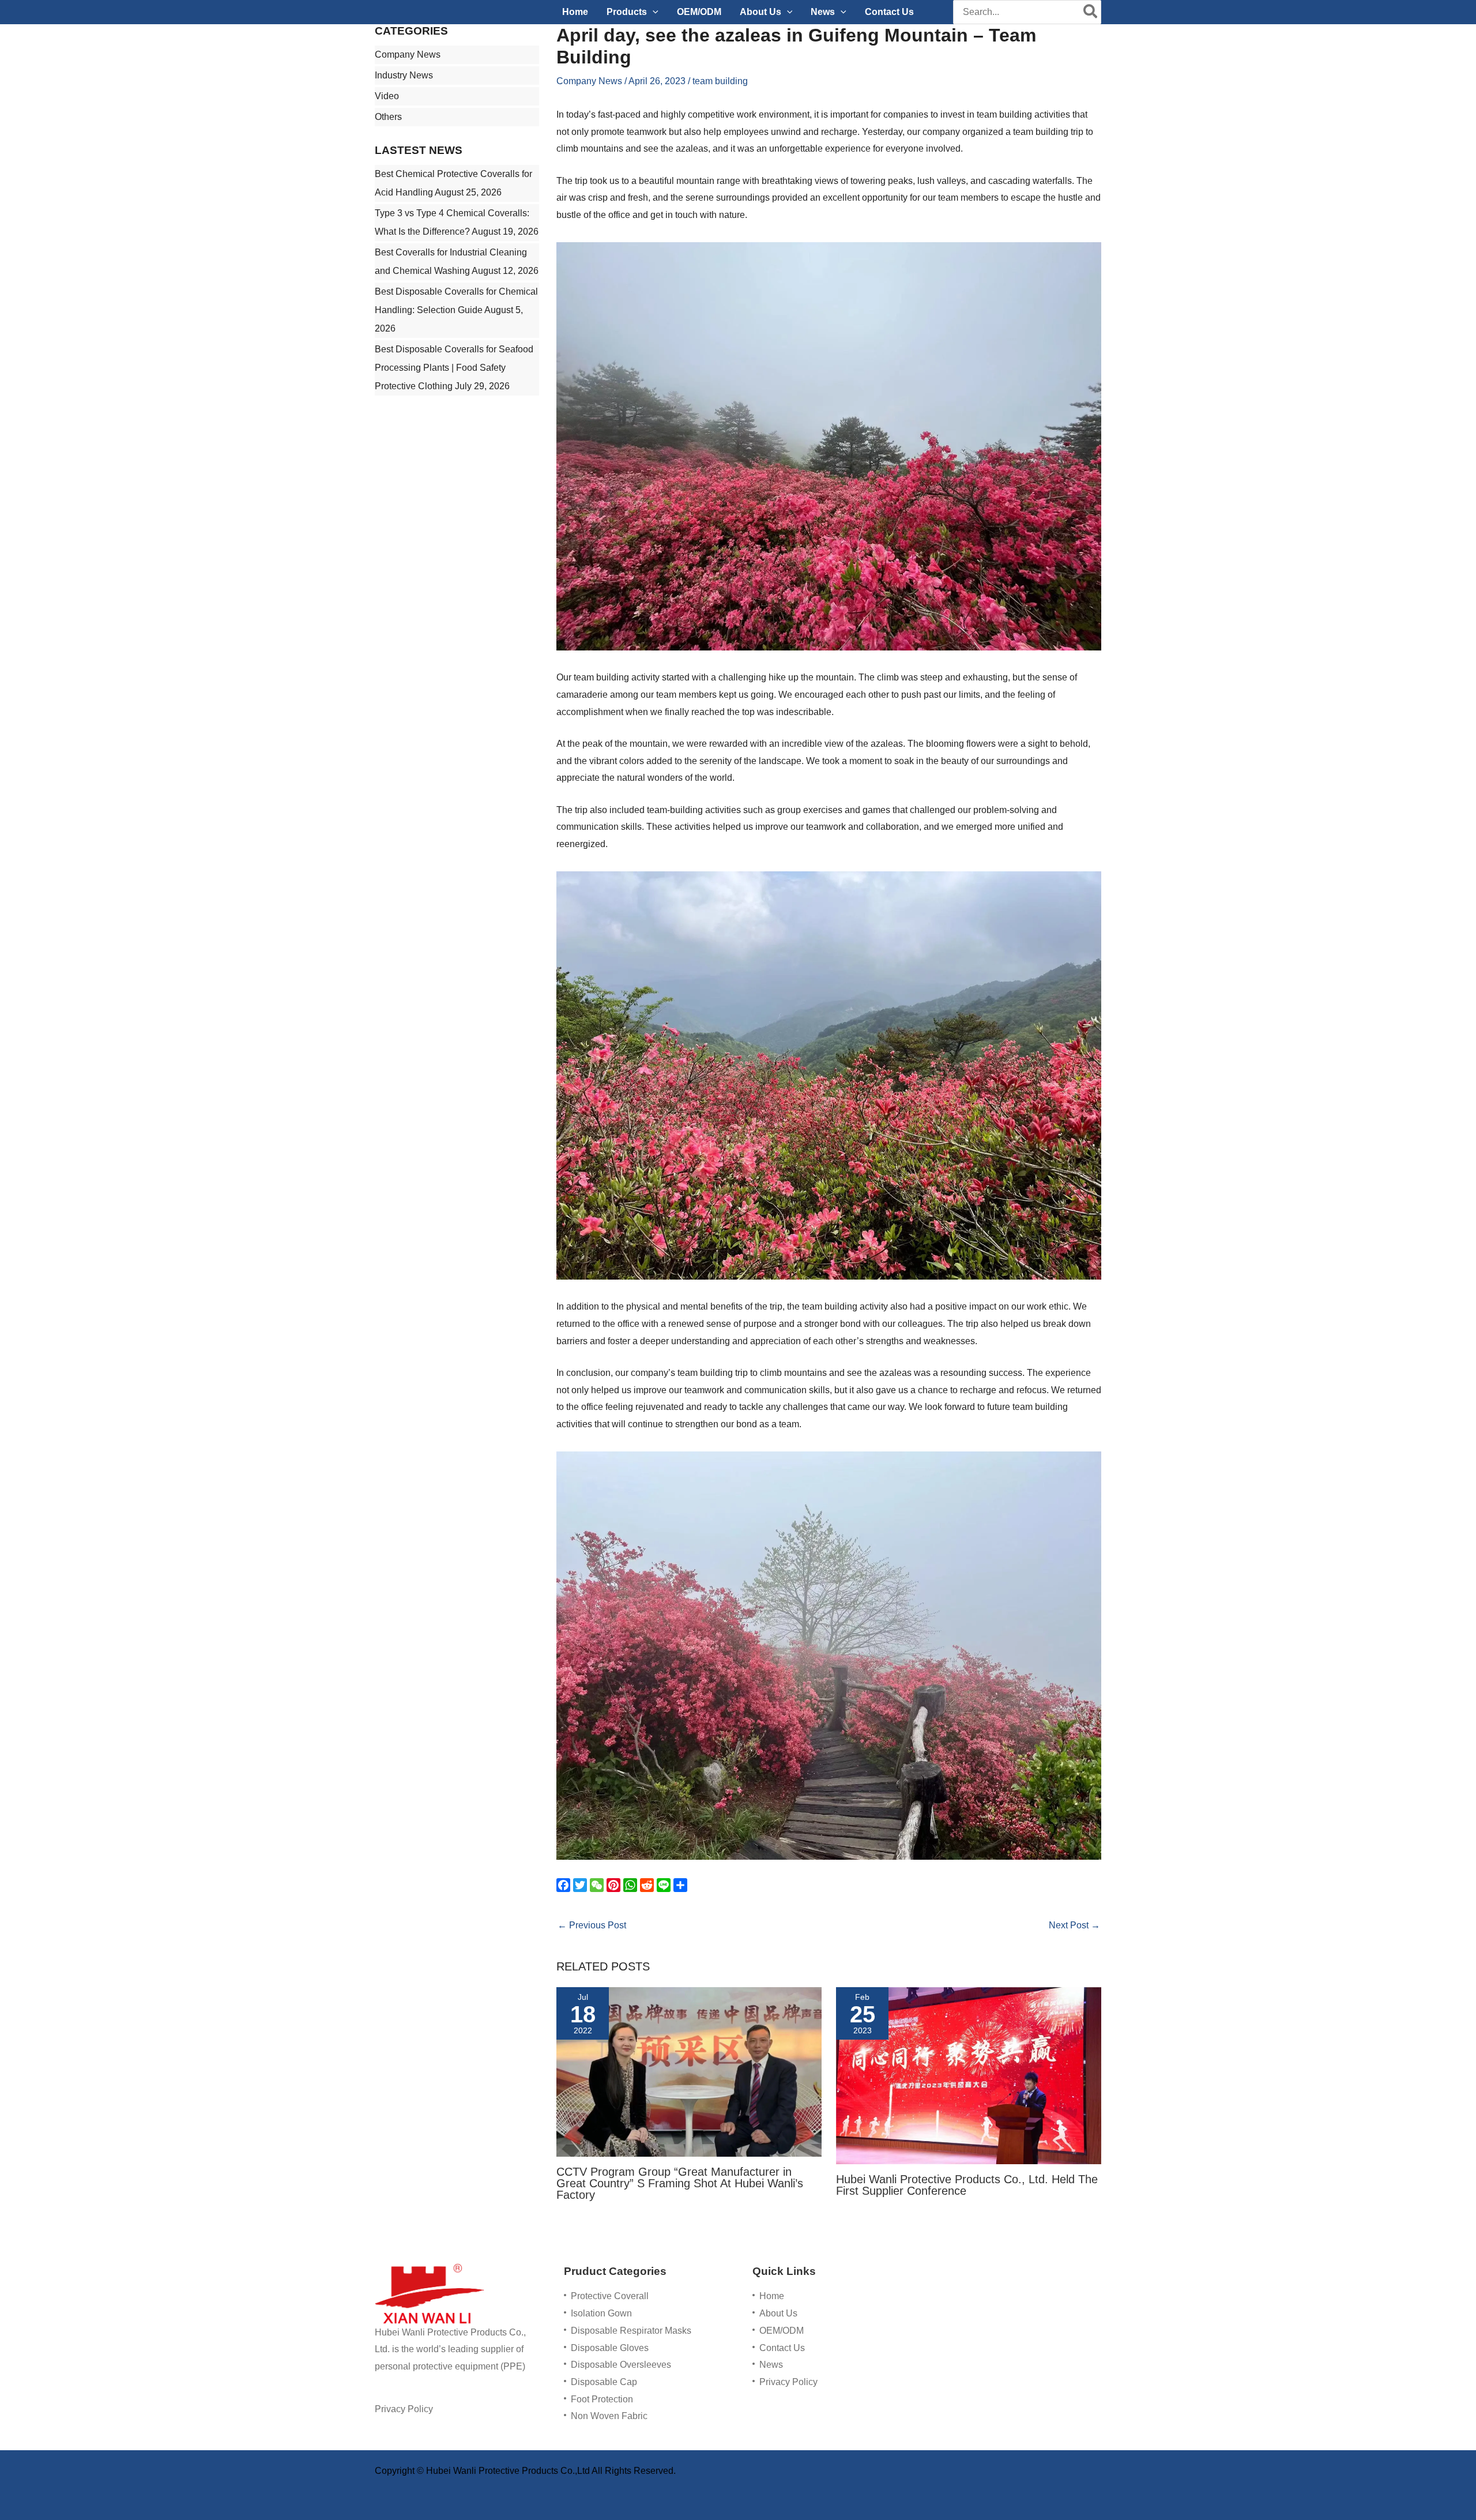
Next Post (1074, 1925)
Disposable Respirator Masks (631, 2331)
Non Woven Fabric (609, 2416)
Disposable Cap (604, 2382)
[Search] (1091, 12)
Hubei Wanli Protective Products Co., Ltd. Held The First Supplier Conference (967, 2185)
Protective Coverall (610, 2296)
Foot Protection (602, 2399)
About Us (778, 2313)
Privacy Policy (404, 2409)
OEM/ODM (782, 2331)
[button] (653, 12)
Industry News (404, 75)
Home (772, 2296)
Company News (408, 54)
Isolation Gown (601, 2313)
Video (387, 96)
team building (720, 81)
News (771, 2365)
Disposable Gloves (610, 2348)
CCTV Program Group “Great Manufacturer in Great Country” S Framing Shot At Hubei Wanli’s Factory (680, 2183)
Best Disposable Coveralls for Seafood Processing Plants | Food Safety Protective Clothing (454, 368)
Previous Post (592, 1925)
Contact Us (782, 2348)
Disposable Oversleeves (621, 2365)
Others (388, 117)
